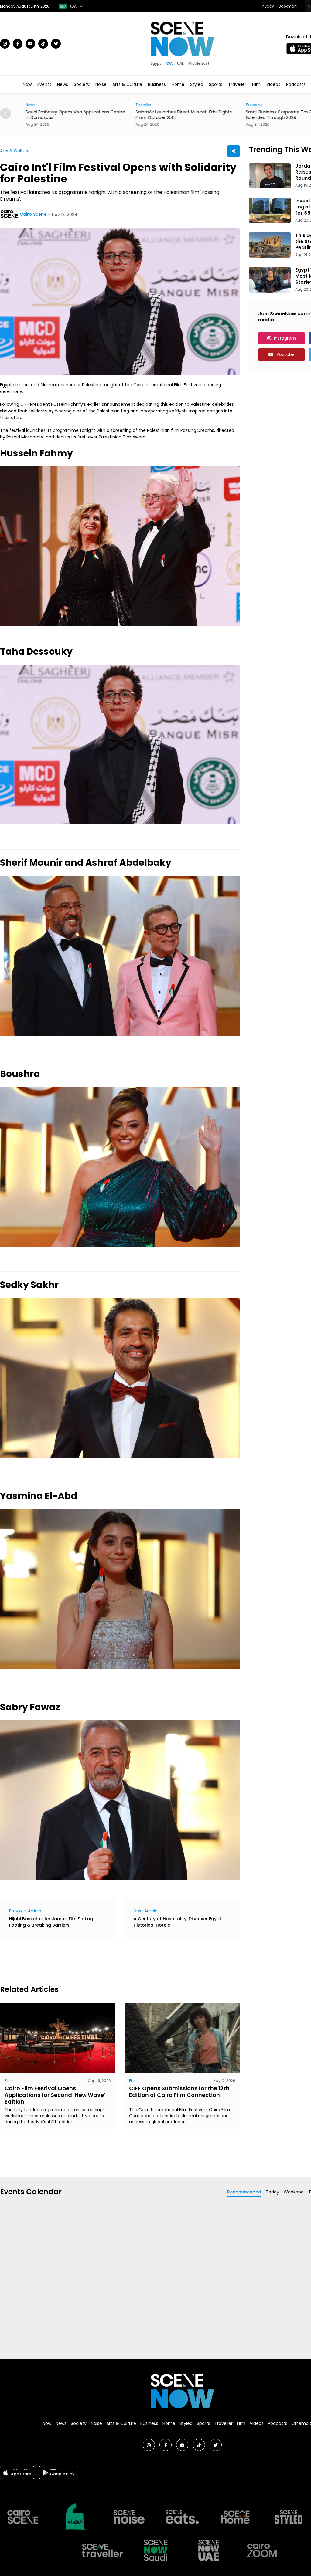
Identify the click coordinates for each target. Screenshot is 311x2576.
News (63, 84)
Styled (197, 84)
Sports (216, 84)
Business (157, 84)
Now (27, 84)
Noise (101, 84)
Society (82, 84)
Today (272, 2192)
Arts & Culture (127, 84)
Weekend (294, 2192)
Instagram (285, 338)
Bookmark (288, 6)
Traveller (237, 84)
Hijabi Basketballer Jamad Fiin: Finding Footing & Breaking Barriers (51, 1922)
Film (256, 84)
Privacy (267, 6)
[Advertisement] (111, 1960)
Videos (273, 84)
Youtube (285, 354)
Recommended (244, 2192)
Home (178, 84)
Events (44, 84)
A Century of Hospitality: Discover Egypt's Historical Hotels (179, 1922)
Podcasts (296, 84)
